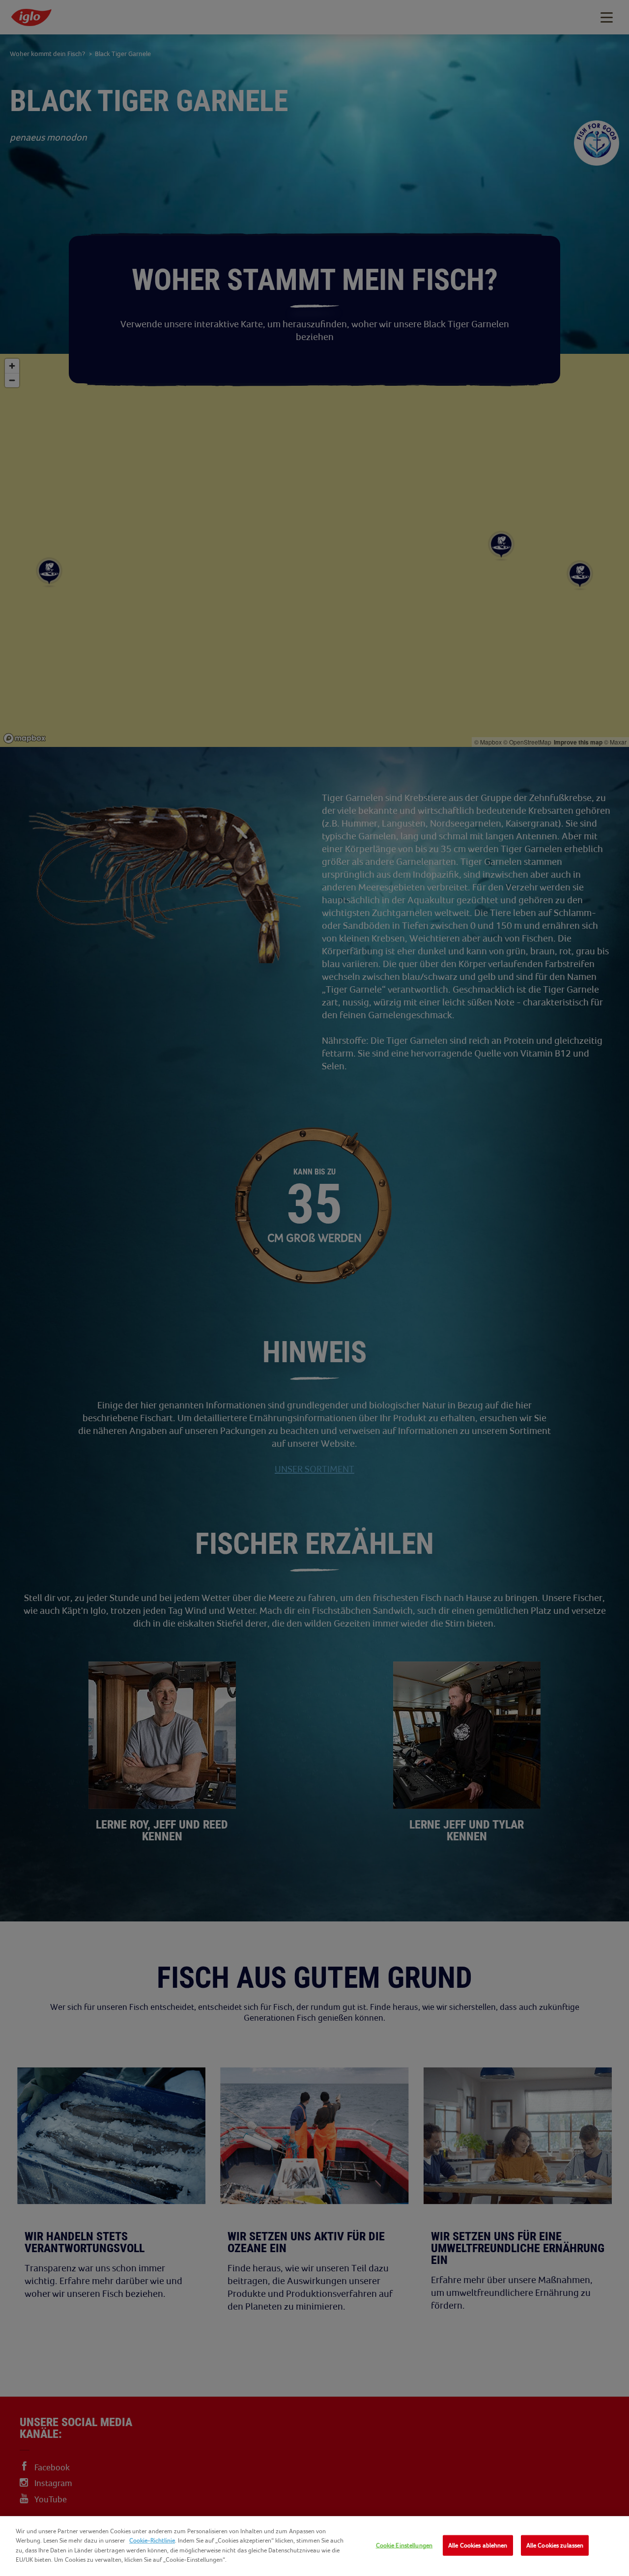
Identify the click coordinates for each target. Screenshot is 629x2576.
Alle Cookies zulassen (555, 2545)
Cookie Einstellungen (404, 2545)
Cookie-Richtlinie (152, 2540)
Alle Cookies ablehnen (478, 2545)
